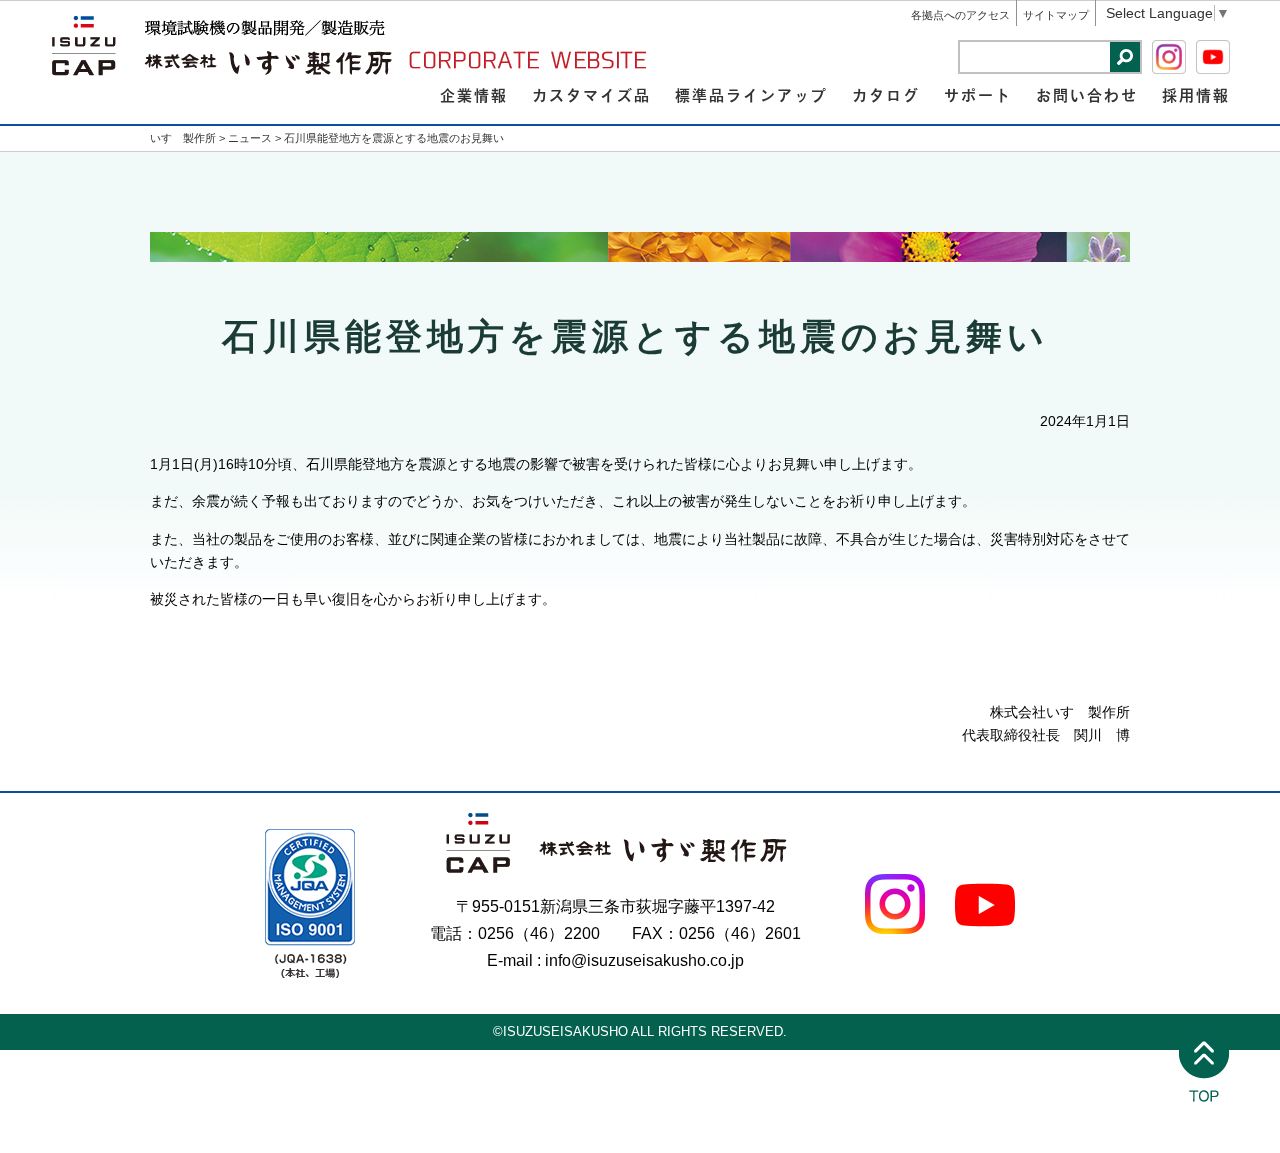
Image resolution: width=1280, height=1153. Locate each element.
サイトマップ (1056, 15)
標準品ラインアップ (751, 94)
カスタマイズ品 (591, 94)
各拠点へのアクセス (960, 15)
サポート (978, 94)
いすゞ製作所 (183, 138)
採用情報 (1196, 94)
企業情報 (474, 94)
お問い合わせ (1087, 94)
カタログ (886, 94)
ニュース (250, 138)
